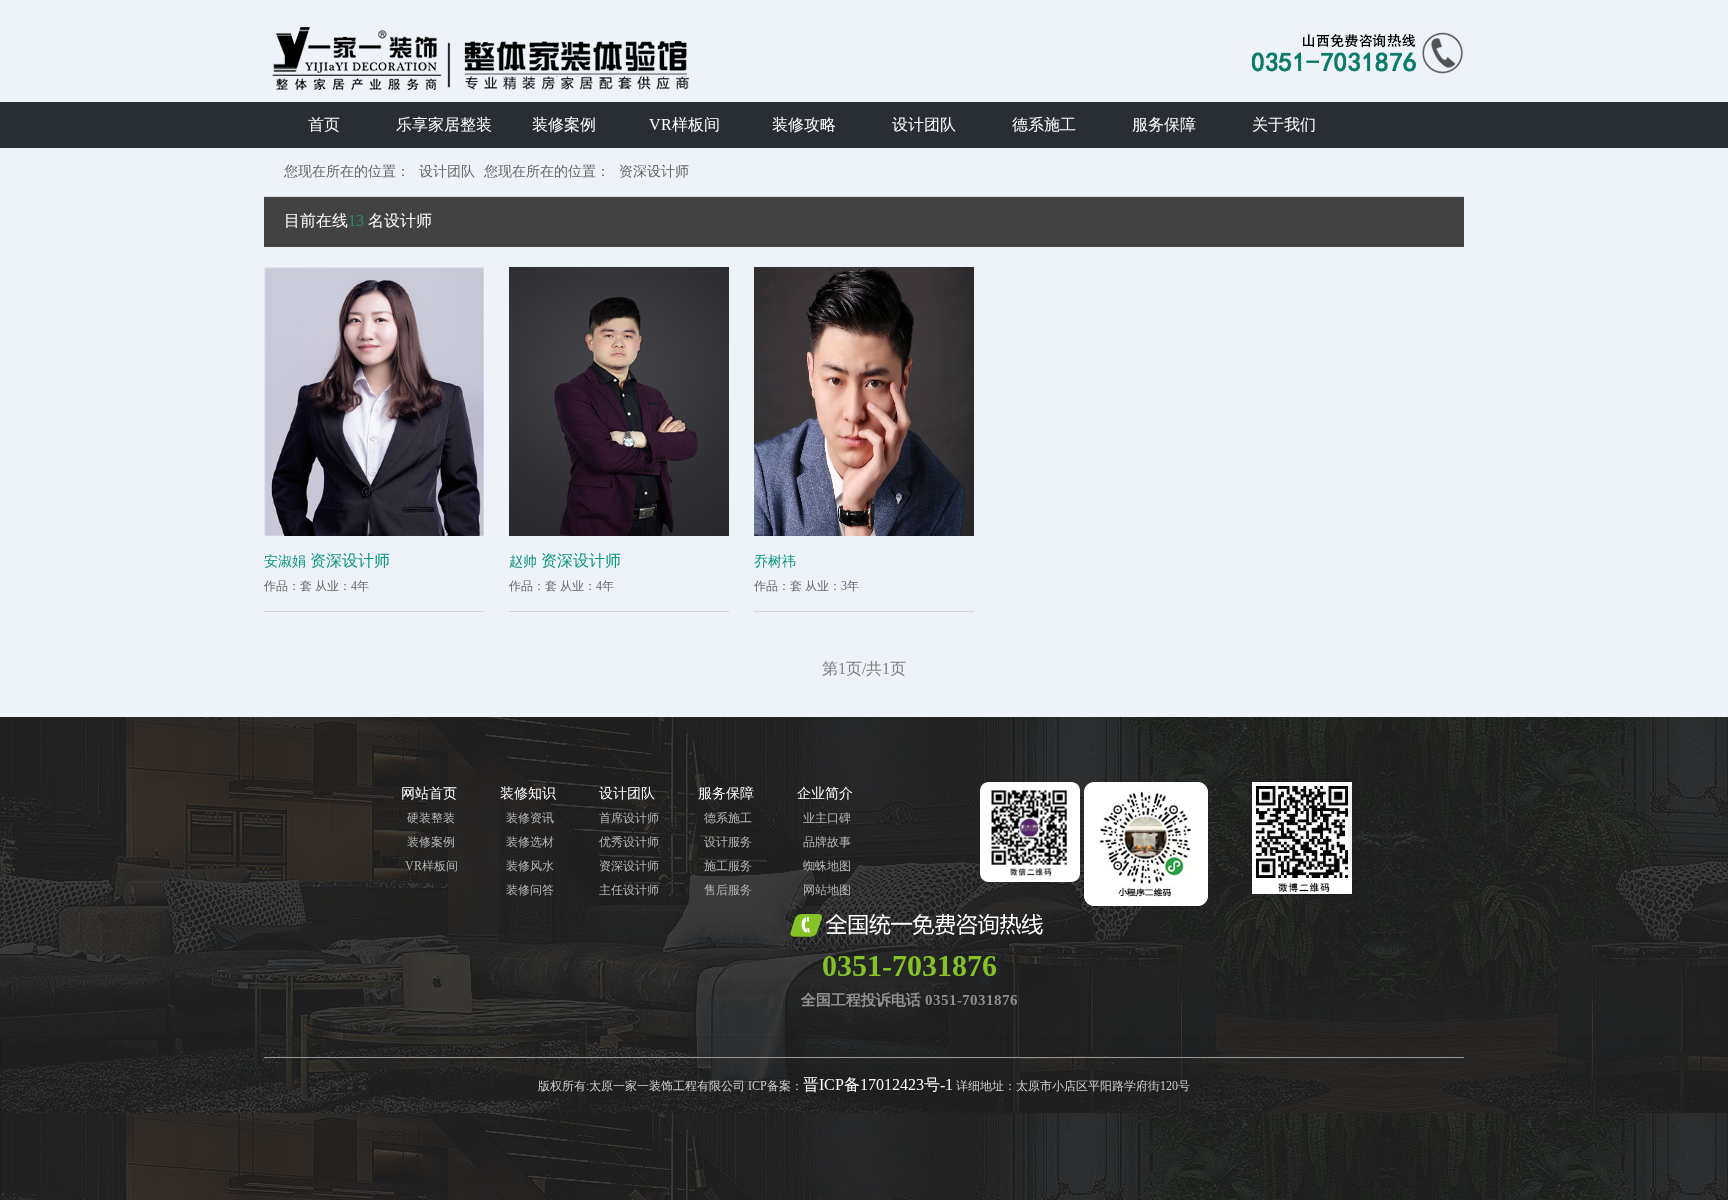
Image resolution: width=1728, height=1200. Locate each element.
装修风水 (530, 866)
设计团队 (924, 124)
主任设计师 (629, 890)
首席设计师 (629, 818)
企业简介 (825, 793)
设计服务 (728, 842)
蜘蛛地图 (827, 866)
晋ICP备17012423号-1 (878, 1084)
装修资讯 (530, 818)
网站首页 (429, 793)
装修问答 (530, 890)
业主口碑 (827, 818)
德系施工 (1044, 124)
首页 (324, 124)
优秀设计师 (629, 842)
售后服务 (728, 890)
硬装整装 (431, 818)
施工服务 (728, 866)
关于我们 (1284, 124)
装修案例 (564, 124)
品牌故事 (827, 842)
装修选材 (530, 842)
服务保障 (1164, 124)
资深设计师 (654, 171)
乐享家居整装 (444, 124)
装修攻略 (804, 124)
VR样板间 (684, 124)
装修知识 (528, 793)
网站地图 (827, 890)
